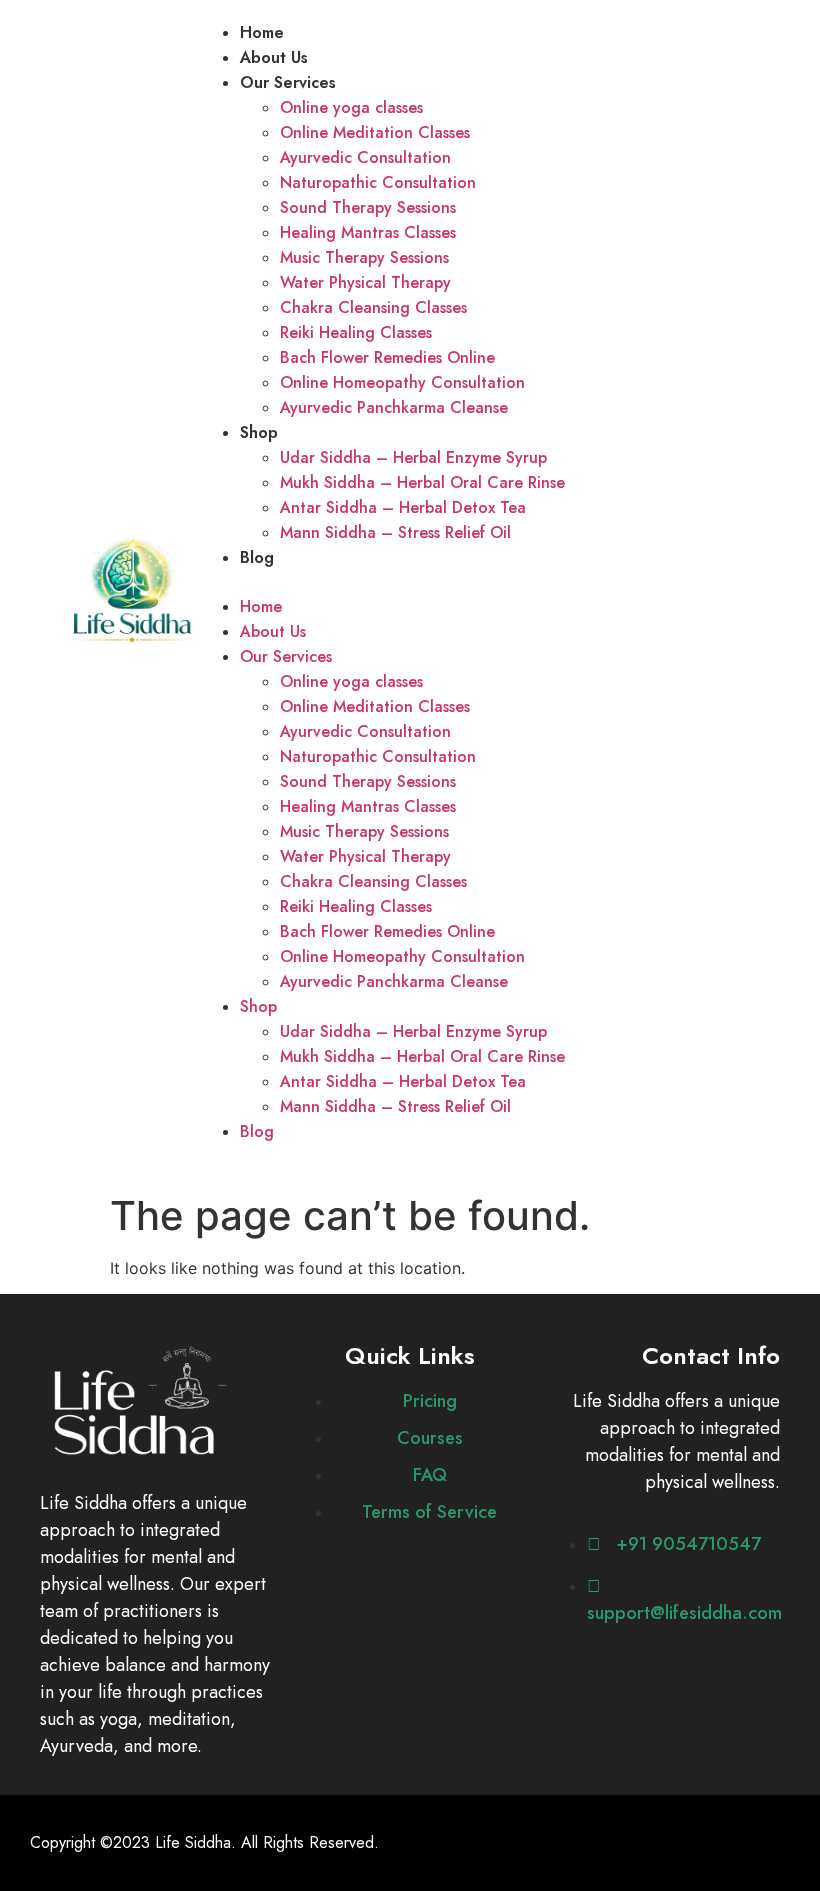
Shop (259, 432)
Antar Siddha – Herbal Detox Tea (403, 507)
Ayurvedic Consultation (365, 157)
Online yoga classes (351, 107)
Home (262, 32)
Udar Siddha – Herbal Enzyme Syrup (413, 457)
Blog (257, 557)
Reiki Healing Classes (356, 332)
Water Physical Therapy (365, 282)
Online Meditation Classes (375, 132)
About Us (274, 57)
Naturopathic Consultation (378, 182)
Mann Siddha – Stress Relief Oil (395, 532)
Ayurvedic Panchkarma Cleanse (394, 407)
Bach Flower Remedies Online (387, 357)
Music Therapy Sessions (364, 257)
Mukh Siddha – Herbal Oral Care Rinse (422, 482)
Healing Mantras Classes (368, 232)
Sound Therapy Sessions (368, 207)
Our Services (288, 82)
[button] (480, 582)
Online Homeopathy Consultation (402, 382)
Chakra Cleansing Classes (373, 307)
